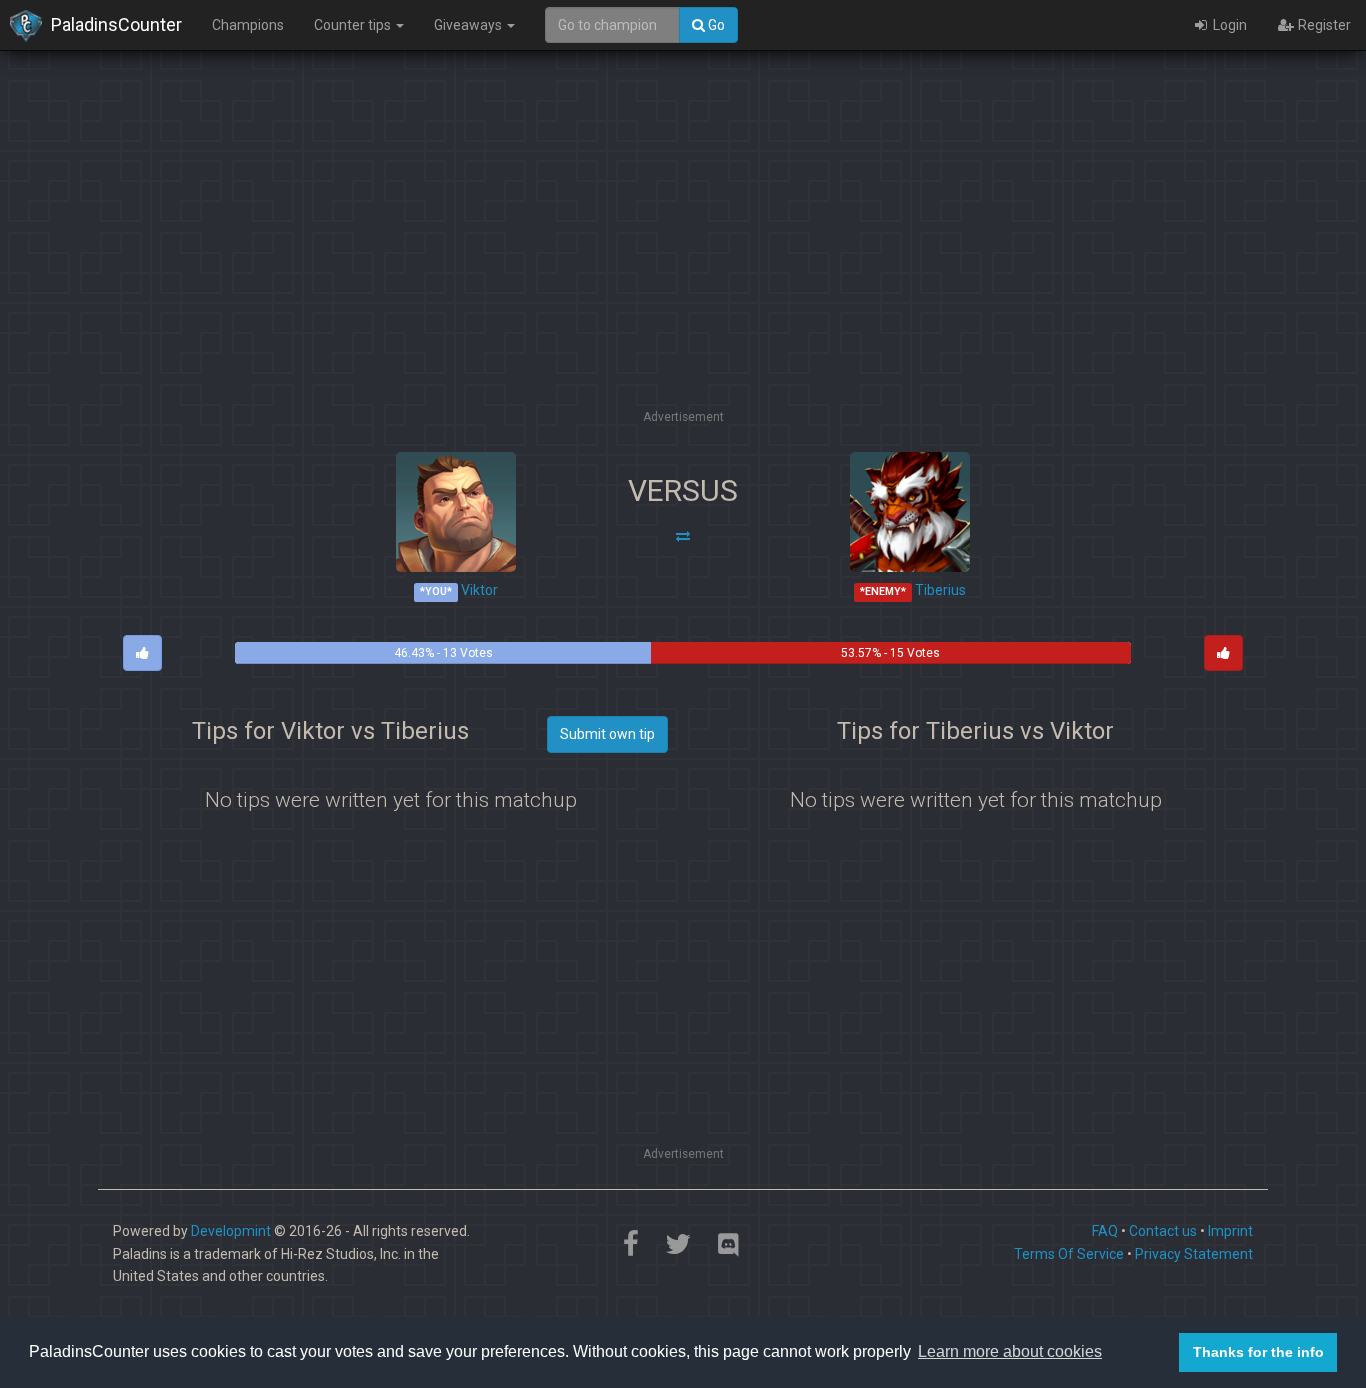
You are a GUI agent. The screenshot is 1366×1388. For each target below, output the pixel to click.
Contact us (1163, 1231)
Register (1323, 25)
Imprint (1230, 1231)
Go (715, 25)
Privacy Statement (1194, 1254)
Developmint (231, 1231)
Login (1228, 25)
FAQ (1105, 1231)
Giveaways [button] (469, 25)
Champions (248, 25)
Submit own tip (607, 734)
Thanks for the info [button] (1258, 1352)
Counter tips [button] (354, 25)
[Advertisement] (683, 265)
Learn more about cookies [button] (1010, 1351)
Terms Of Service (1069, 1254)
